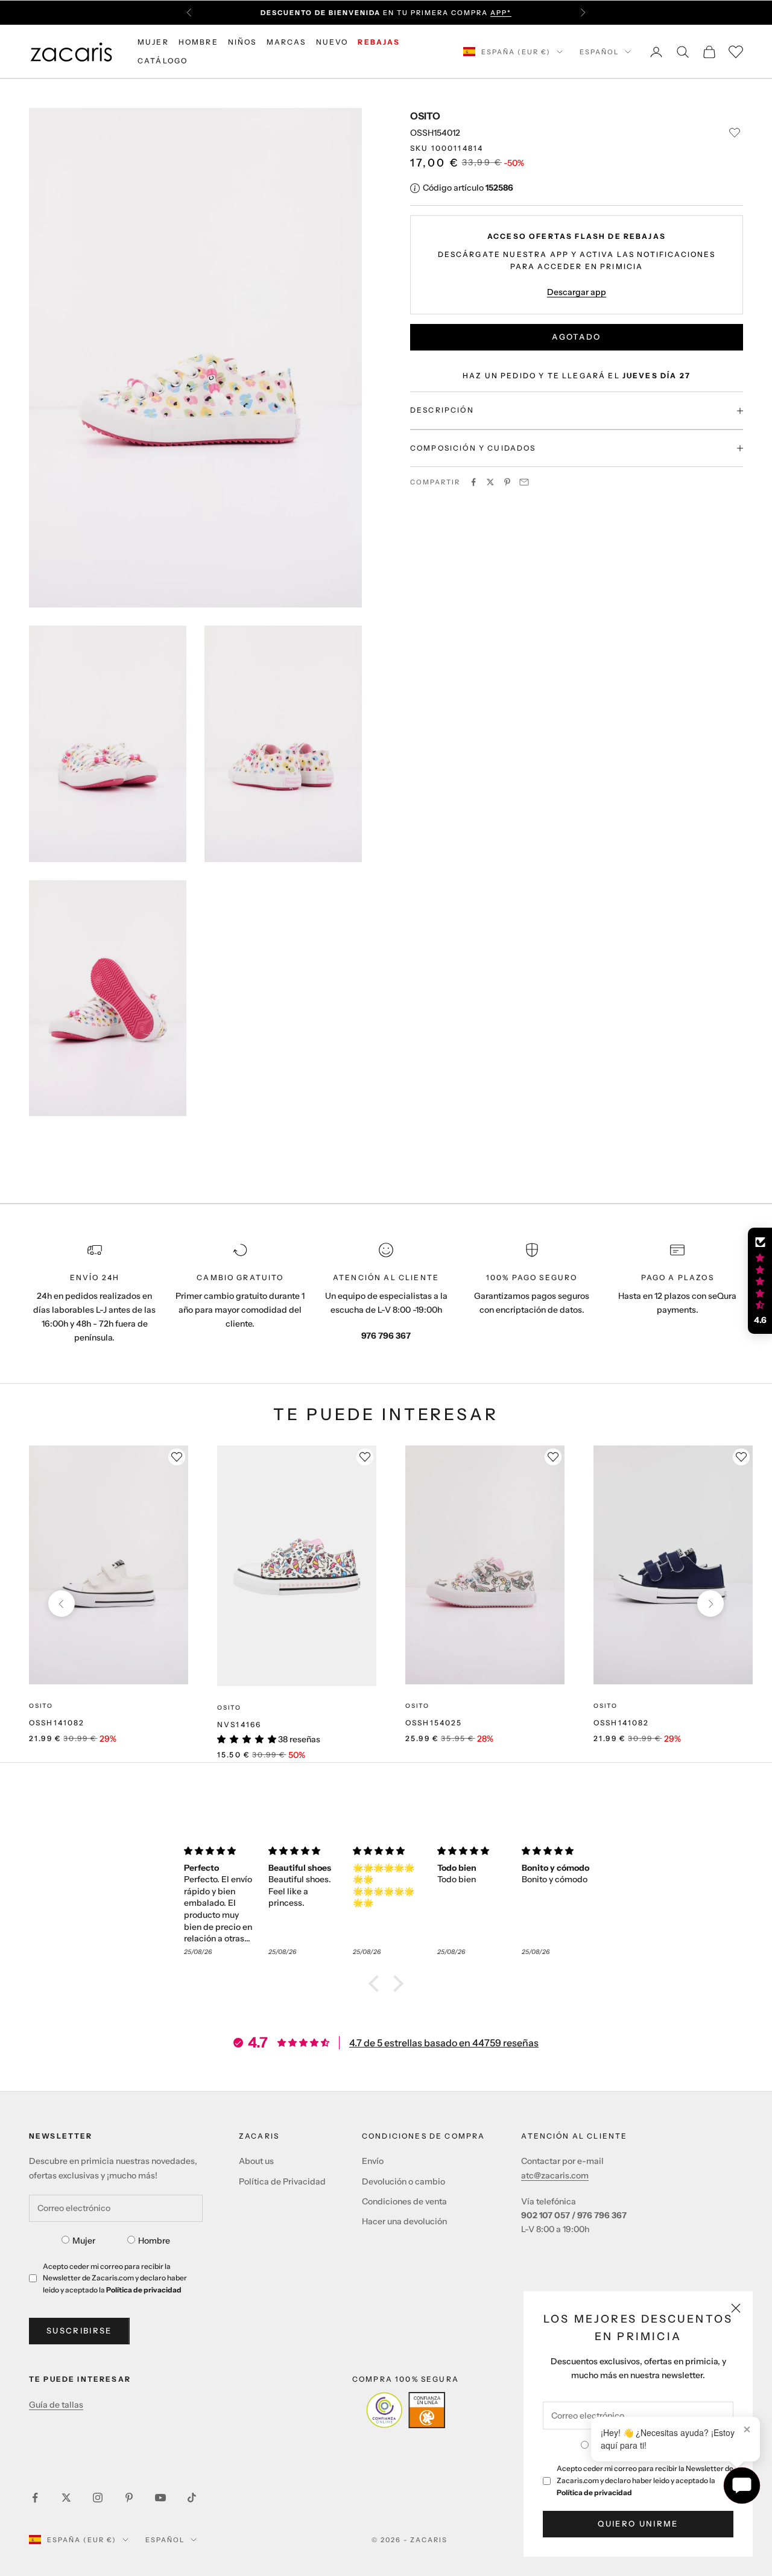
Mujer (84, 2241)
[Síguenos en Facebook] (35, 2498)
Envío (373, 2161)
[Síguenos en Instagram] (98, 2498)
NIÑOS (242, 42)
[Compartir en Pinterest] (507, 482)
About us (256, 2161)
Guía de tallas (56, 2405)
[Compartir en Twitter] (490, 482)
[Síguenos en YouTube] (160, 2498)
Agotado (576, 337)
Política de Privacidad (282, 2181)
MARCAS (286, 42)
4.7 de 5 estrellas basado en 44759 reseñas (444, 2043)
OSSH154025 (434, 1723)
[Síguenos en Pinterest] (129, 2498)
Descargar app (577, 292)
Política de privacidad (594, 2492)
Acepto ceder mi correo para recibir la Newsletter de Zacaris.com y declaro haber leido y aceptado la (645, 2480)
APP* (501, 13)
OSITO (425, 116)
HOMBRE (198, 42)
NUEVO (332, 42)
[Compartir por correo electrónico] (524, 482)
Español (599, 52)
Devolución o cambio (403, 2181)
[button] (377, 1984)
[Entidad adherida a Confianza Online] (406, 2410)
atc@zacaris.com (555, 2175)
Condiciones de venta (404, 2201)
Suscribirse (79, 2330)
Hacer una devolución (404, 2221)
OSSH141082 (57, 1723)
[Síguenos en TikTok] (192, 2498)
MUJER (153, 42)
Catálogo (163, 61)
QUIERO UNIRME (638, 2524)
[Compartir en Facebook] (473, 482)
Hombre (154, 2241)
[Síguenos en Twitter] (66, 2498)
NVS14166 (239, 1724)
